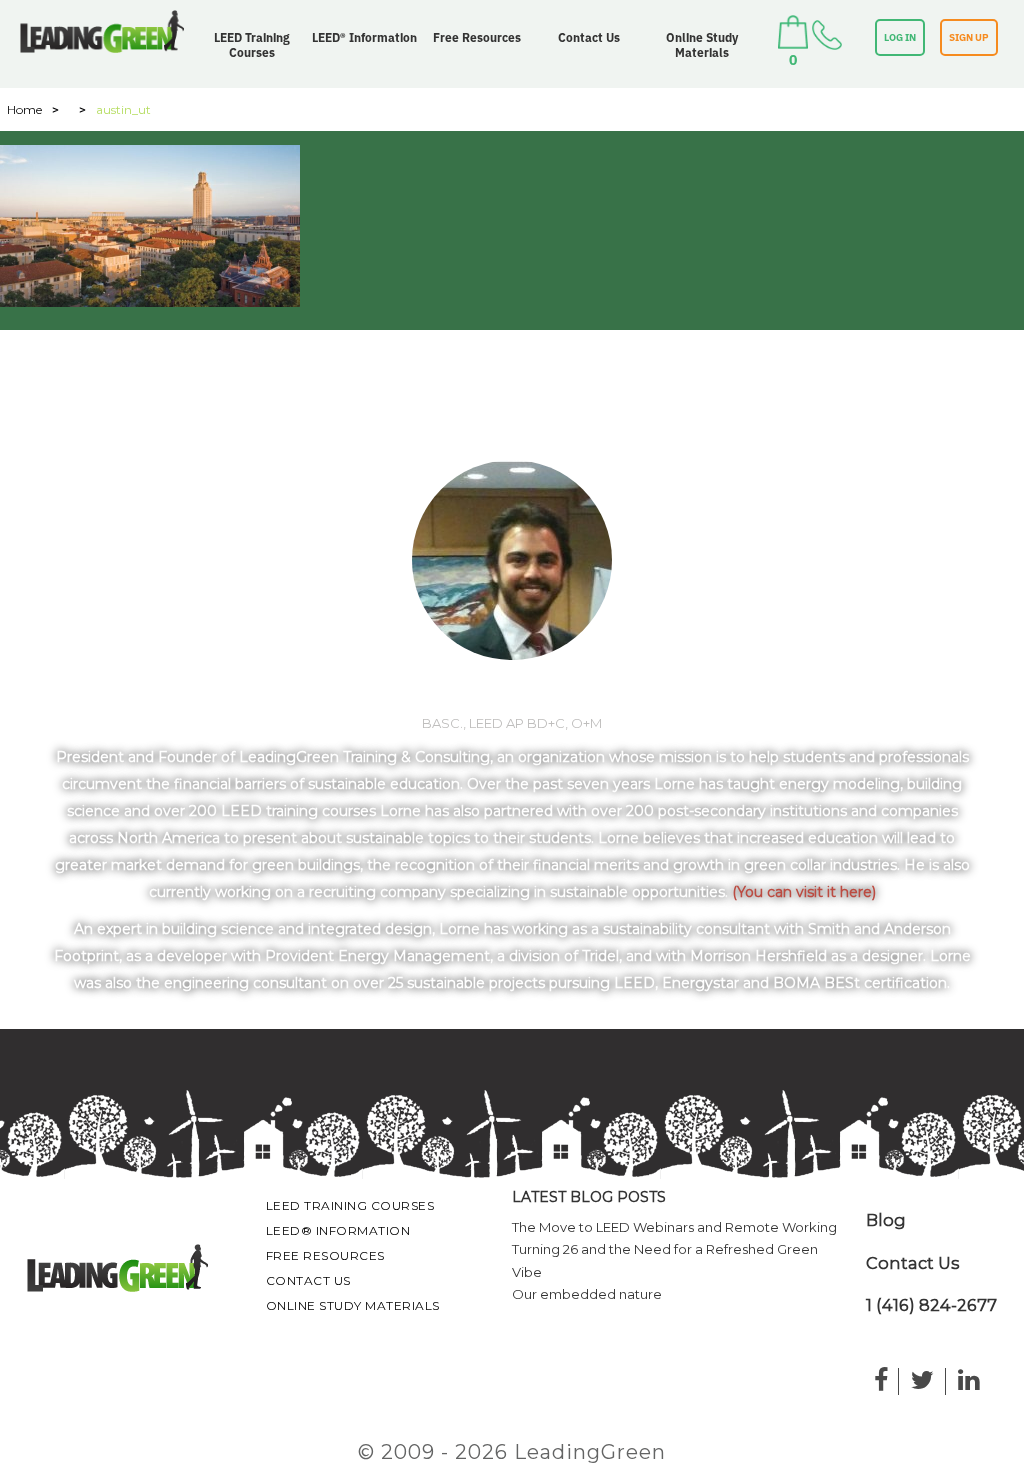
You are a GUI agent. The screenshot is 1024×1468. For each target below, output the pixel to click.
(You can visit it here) (804, 892)
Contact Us (589, 37)
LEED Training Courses (252, 45)
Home (24, 109)
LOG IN (900, 37)
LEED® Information (364, 37)
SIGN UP (969, 37)
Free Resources (477, 37)
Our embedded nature (587, 1294)
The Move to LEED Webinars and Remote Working (674, 1227)
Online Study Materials (702, 45)
